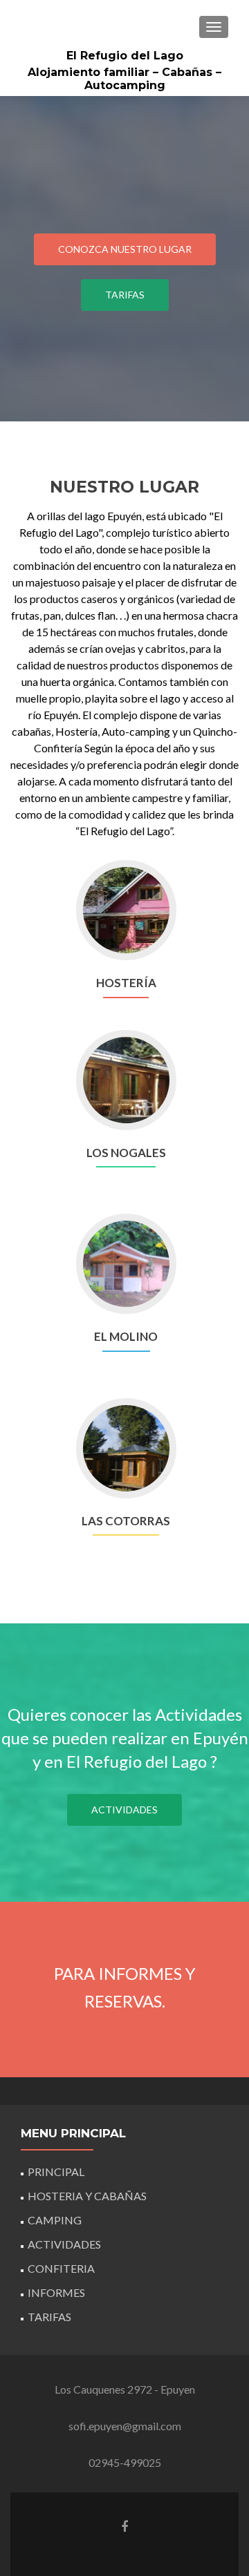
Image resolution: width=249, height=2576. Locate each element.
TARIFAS (49, 2317)
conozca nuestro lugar (125, 249)
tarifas (125, 295)
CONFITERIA (61, 2268)
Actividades (124, 1810)
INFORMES (56, 2292)
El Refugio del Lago (125, 56)
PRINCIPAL (56, 2172)
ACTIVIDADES (64, 2244)
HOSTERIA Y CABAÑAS (87, 2196)
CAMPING (55, 2220)
